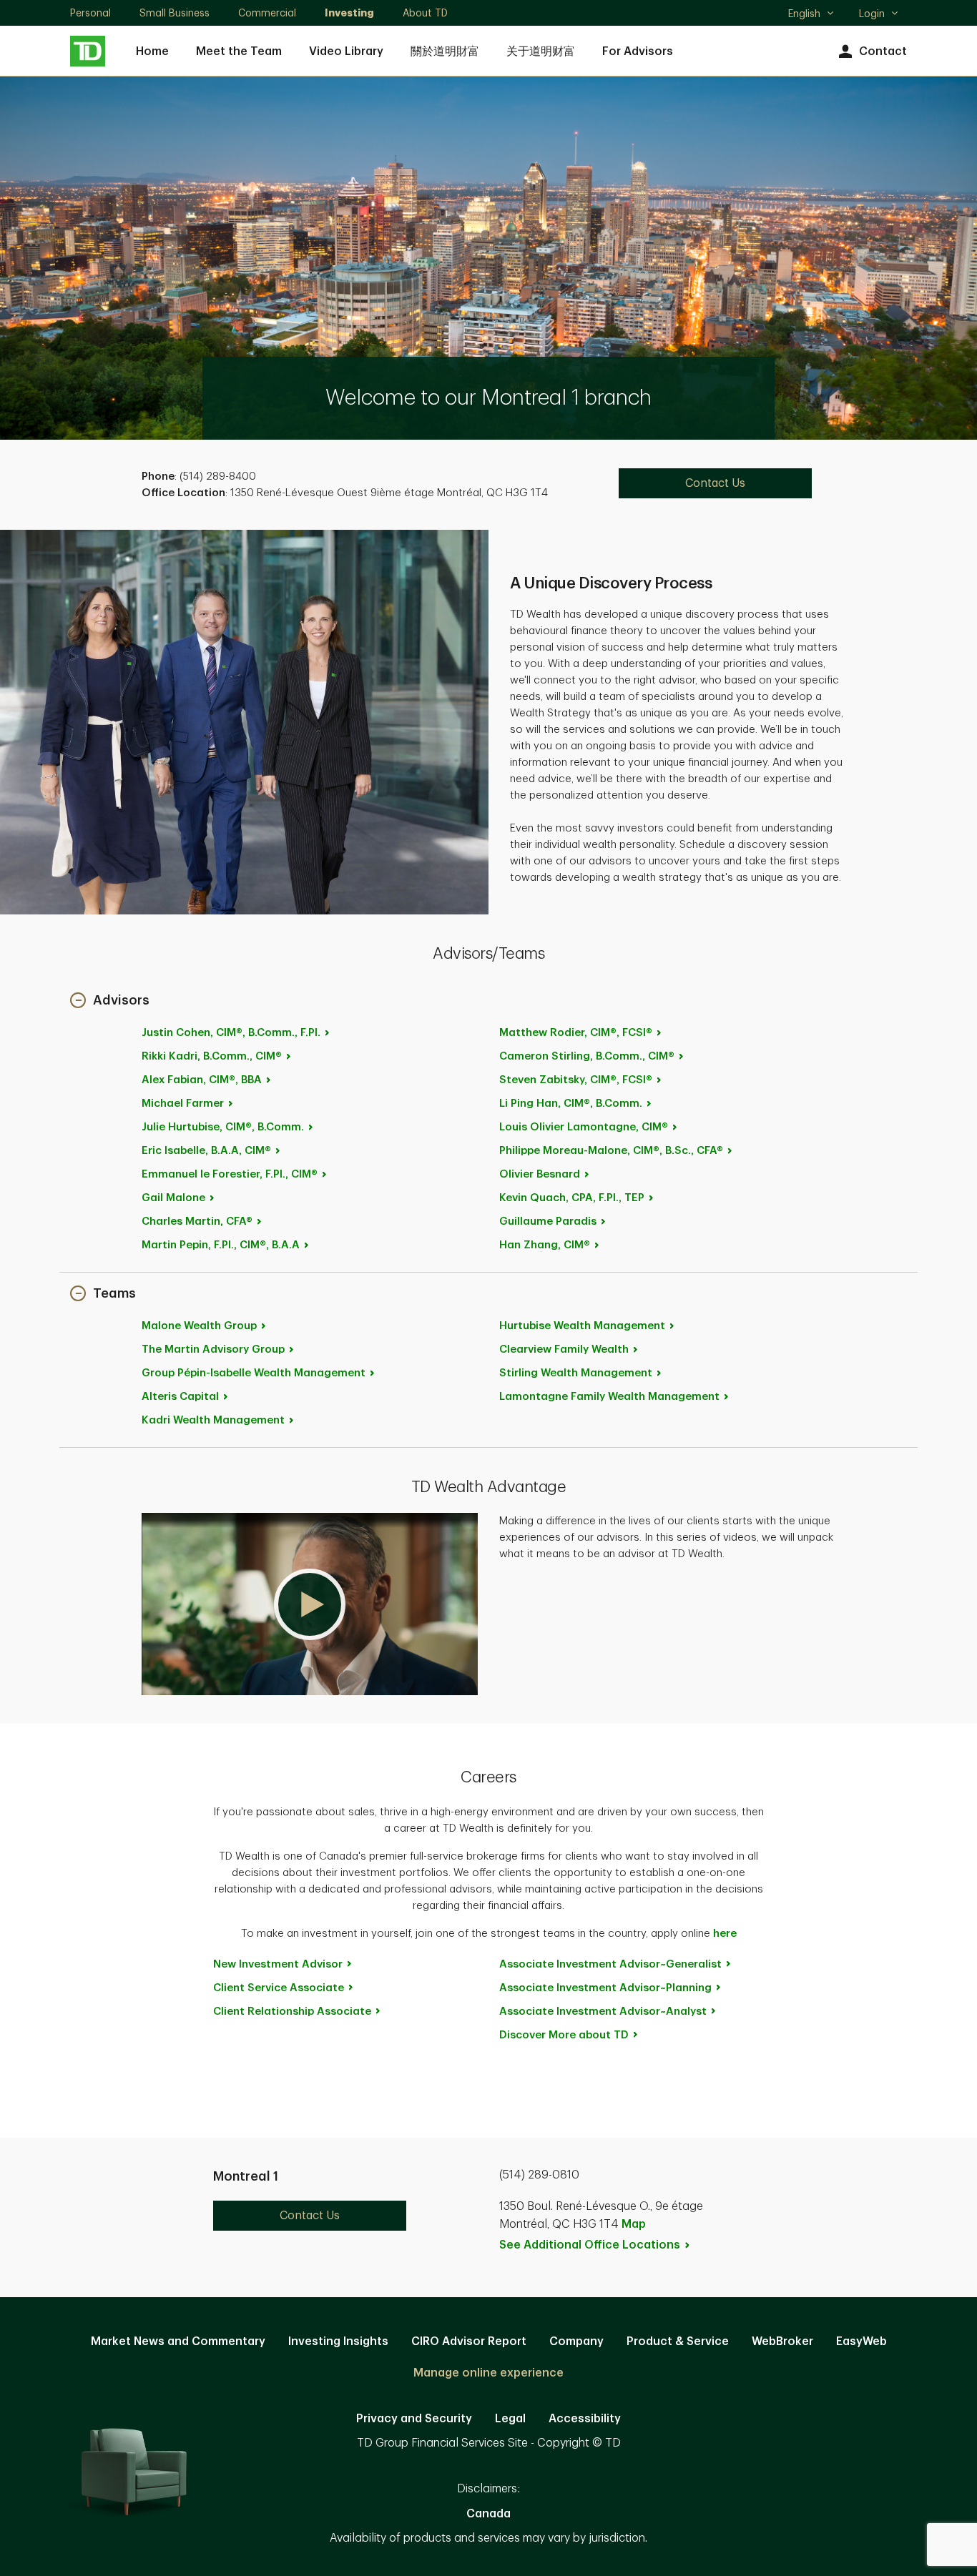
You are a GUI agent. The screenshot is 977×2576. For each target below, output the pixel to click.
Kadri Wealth (213, 1420)
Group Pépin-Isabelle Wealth (254, 1373)
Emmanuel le (230, 1174)
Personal (90, 13)
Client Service (279, 1988)
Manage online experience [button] (488, 2373)
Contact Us (715, 483)
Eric (206, 1151)
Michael (183, 1104)
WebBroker (782, 2341)
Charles (197, 1222)
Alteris (180, 1397)
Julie (223, 1127)
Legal (510, 2419)
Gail (173, 1198)
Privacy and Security (414, 2419)
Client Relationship (292, 2012)
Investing (349, 13)
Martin (221, 1245)
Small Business (175, 13)
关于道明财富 (541, 51)
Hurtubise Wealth (582, 1326)
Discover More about (564, 2035)
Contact (883, 51)
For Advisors (638, 51)
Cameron (587, 1056)
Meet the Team (239, 51)
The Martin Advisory (213, 1349)
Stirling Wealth (576, 1373)
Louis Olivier (584, 1127)
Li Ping (571, 1104)
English (811, 15)
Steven (576, 1080)
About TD (425, 13)
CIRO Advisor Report (469, 2341)
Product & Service (678, 2341)
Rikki (212, 1056)
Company (576, 2341)
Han (545, 1245)
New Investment (278, 1964)
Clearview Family (564, 1349)
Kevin (572, 1198)
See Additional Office (590, 2245)
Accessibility (585, 2419)
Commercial (267, 13)
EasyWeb (861, 2341)
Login (872, 14)
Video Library (346, 51)
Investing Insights (338, 2341)
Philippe (611, 1151)
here (725, 1934)
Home (152, 51)
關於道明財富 (445, 51)
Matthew (576, 1033)
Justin (231, 1033)
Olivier (540, 1174)
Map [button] (634, 2224)
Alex (202, 1080)
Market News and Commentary (178, 2341)
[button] (110, 1001)
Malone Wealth (199, 1326)
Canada (488, 2514)
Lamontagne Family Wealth (609, 1397)
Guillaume (548, 1222)
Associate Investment (610, 1964)
